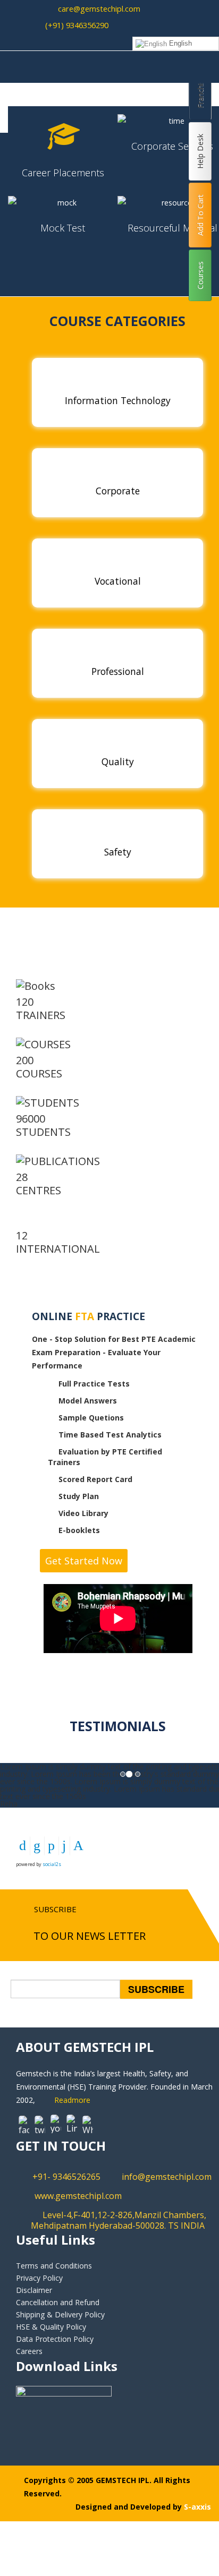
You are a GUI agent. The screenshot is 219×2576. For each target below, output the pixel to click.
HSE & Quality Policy (51, 2327)
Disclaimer (34, 2290)
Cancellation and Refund (58, 2302)
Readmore (72, 2100)
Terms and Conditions (54, 2266)
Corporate (118, 491)
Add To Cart (200, 215)
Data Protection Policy (55, 2339)
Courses (200, 275)
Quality (118, 761)
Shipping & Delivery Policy (60, 2314)
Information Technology (118, 400)
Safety (118, 852)
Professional (118, 671)
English (179, 43)
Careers (29, 2351)
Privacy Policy (39, 2278)
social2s (52, 1864)
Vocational (118, 581)
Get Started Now (84, 1561)
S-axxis (197, 2507)
